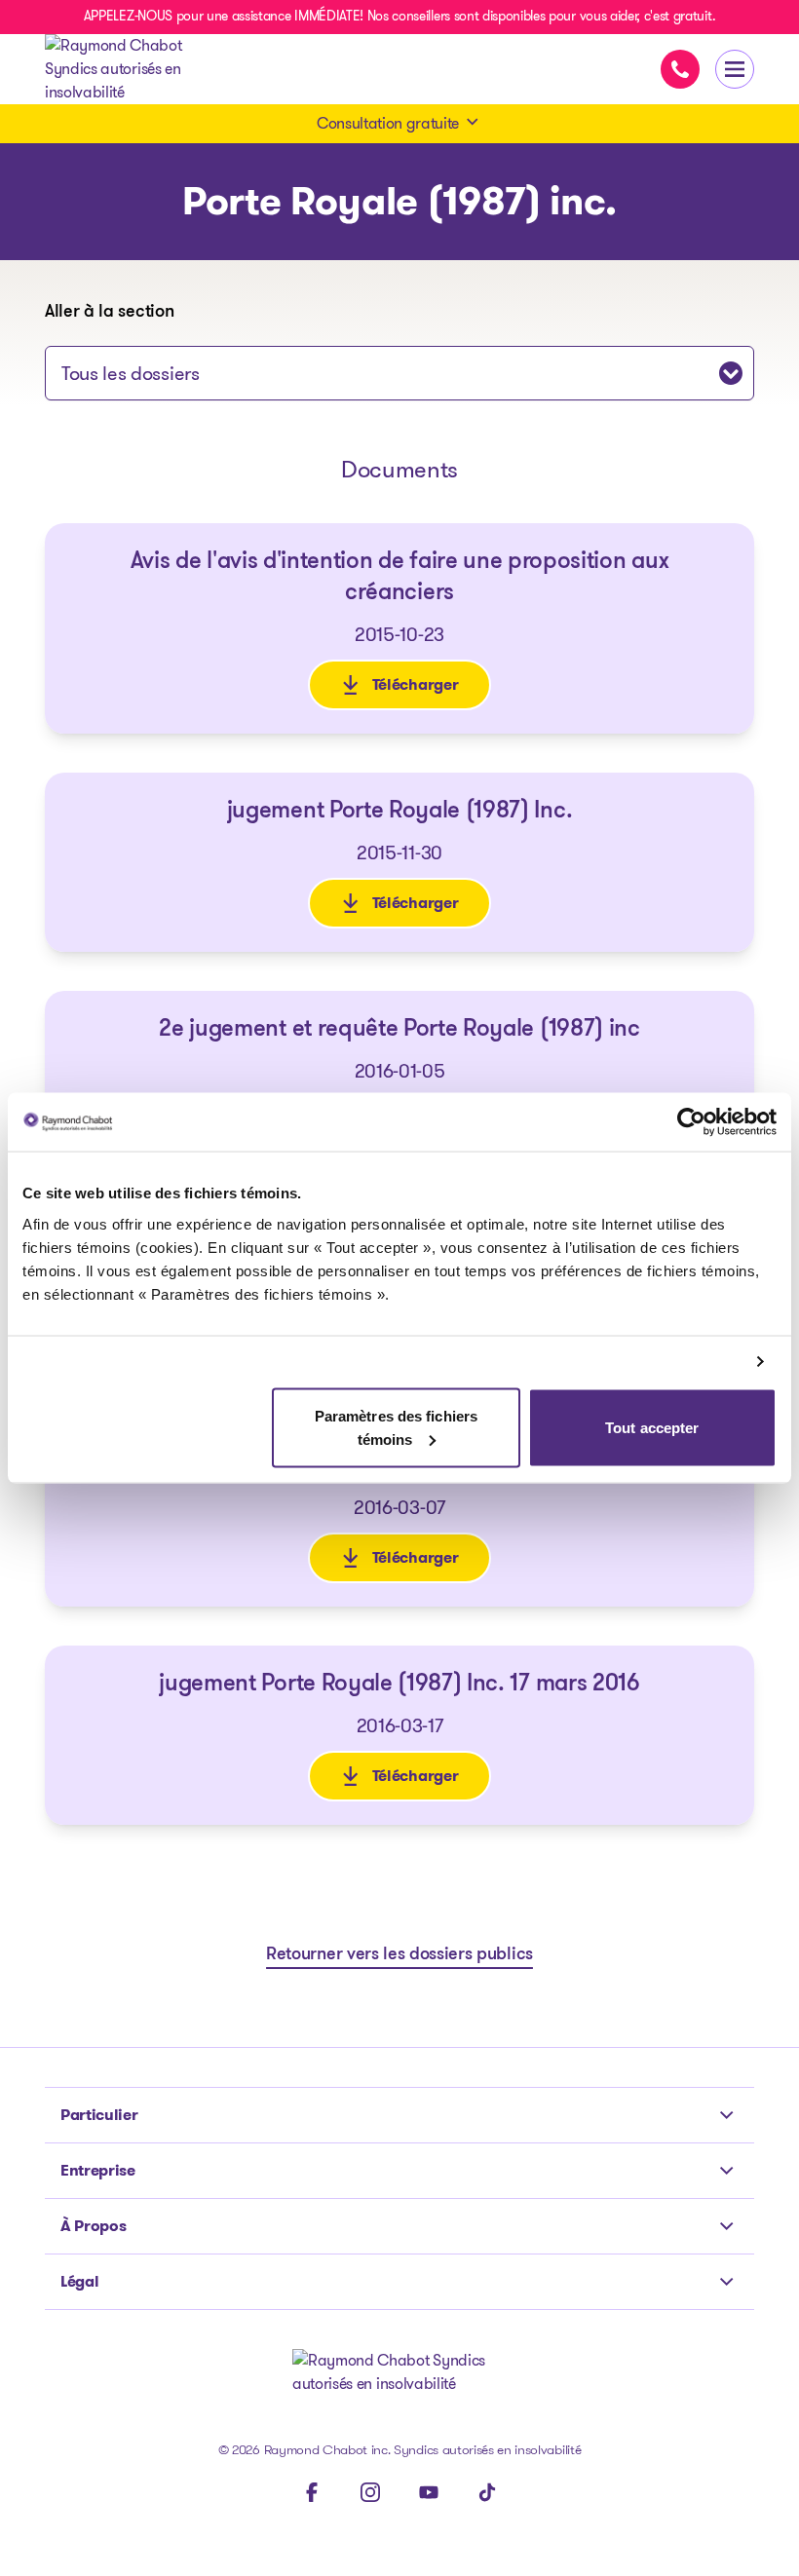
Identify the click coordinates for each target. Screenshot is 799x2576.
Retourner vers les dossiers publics (399, 1955)
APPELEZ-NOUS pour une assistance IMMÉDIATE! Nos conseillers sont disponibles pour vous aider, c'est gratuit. (399, 16)
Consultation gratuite (388, 123)
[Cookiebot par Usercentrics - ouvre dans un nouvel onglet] (691, 1122)
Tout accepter (652, 1427)
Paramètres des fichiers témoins (396, 1427)
